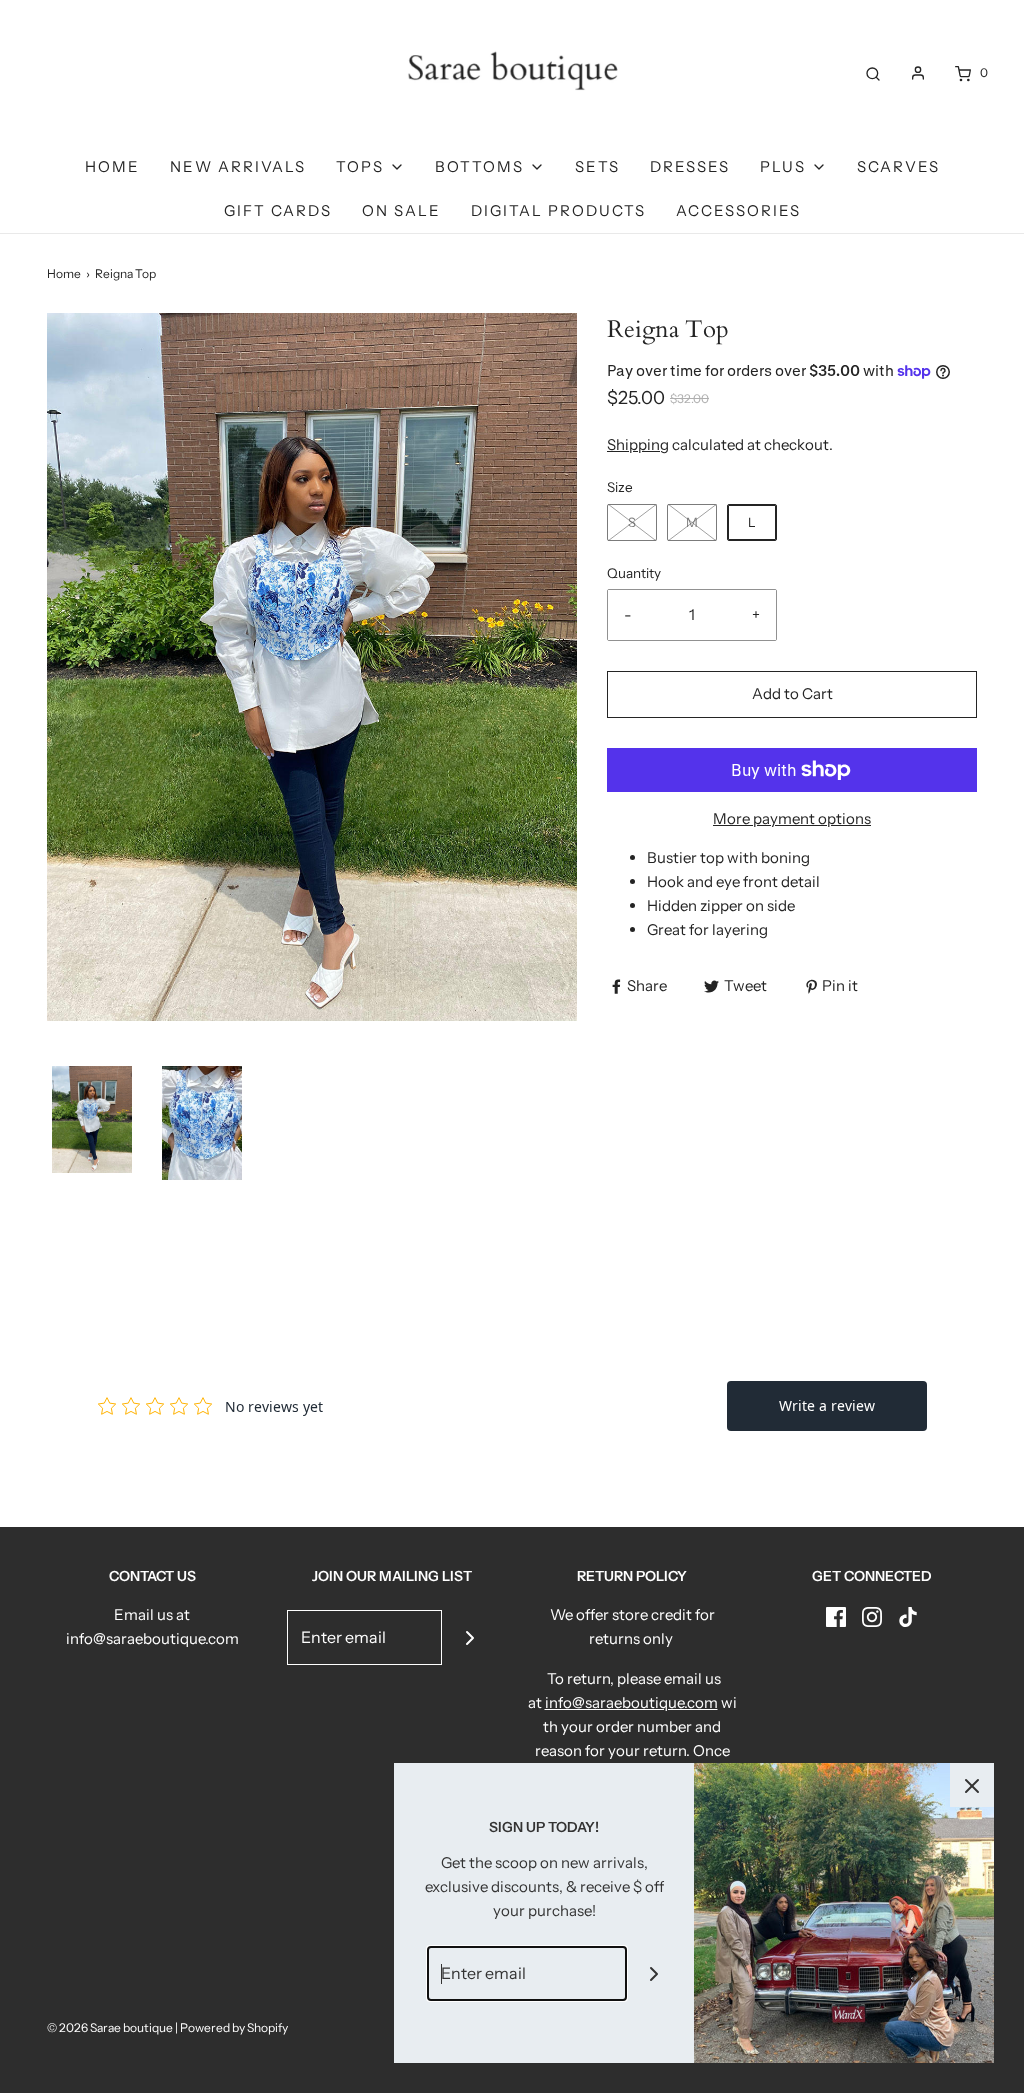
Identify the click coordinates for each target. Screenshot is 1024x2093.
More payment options (792, 818)
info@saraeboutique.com (631, 1702)
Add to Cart (792, 693)
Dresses (690, 166)
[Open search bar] (873, 72)
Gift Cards (278, 210)
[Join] (469, 1637)
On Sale (401, 210)
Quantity (634, 573)
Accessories (738, 210)
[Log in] (918, 73)
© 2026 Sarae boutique (110, 2027)
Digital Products (558, 210)
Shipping (638, 444)
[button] (92, 1119)
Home (112, 166)
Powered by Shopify (234, 2027)
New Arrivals (238, 166)
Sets (597, 166)
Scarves (898, 166)
